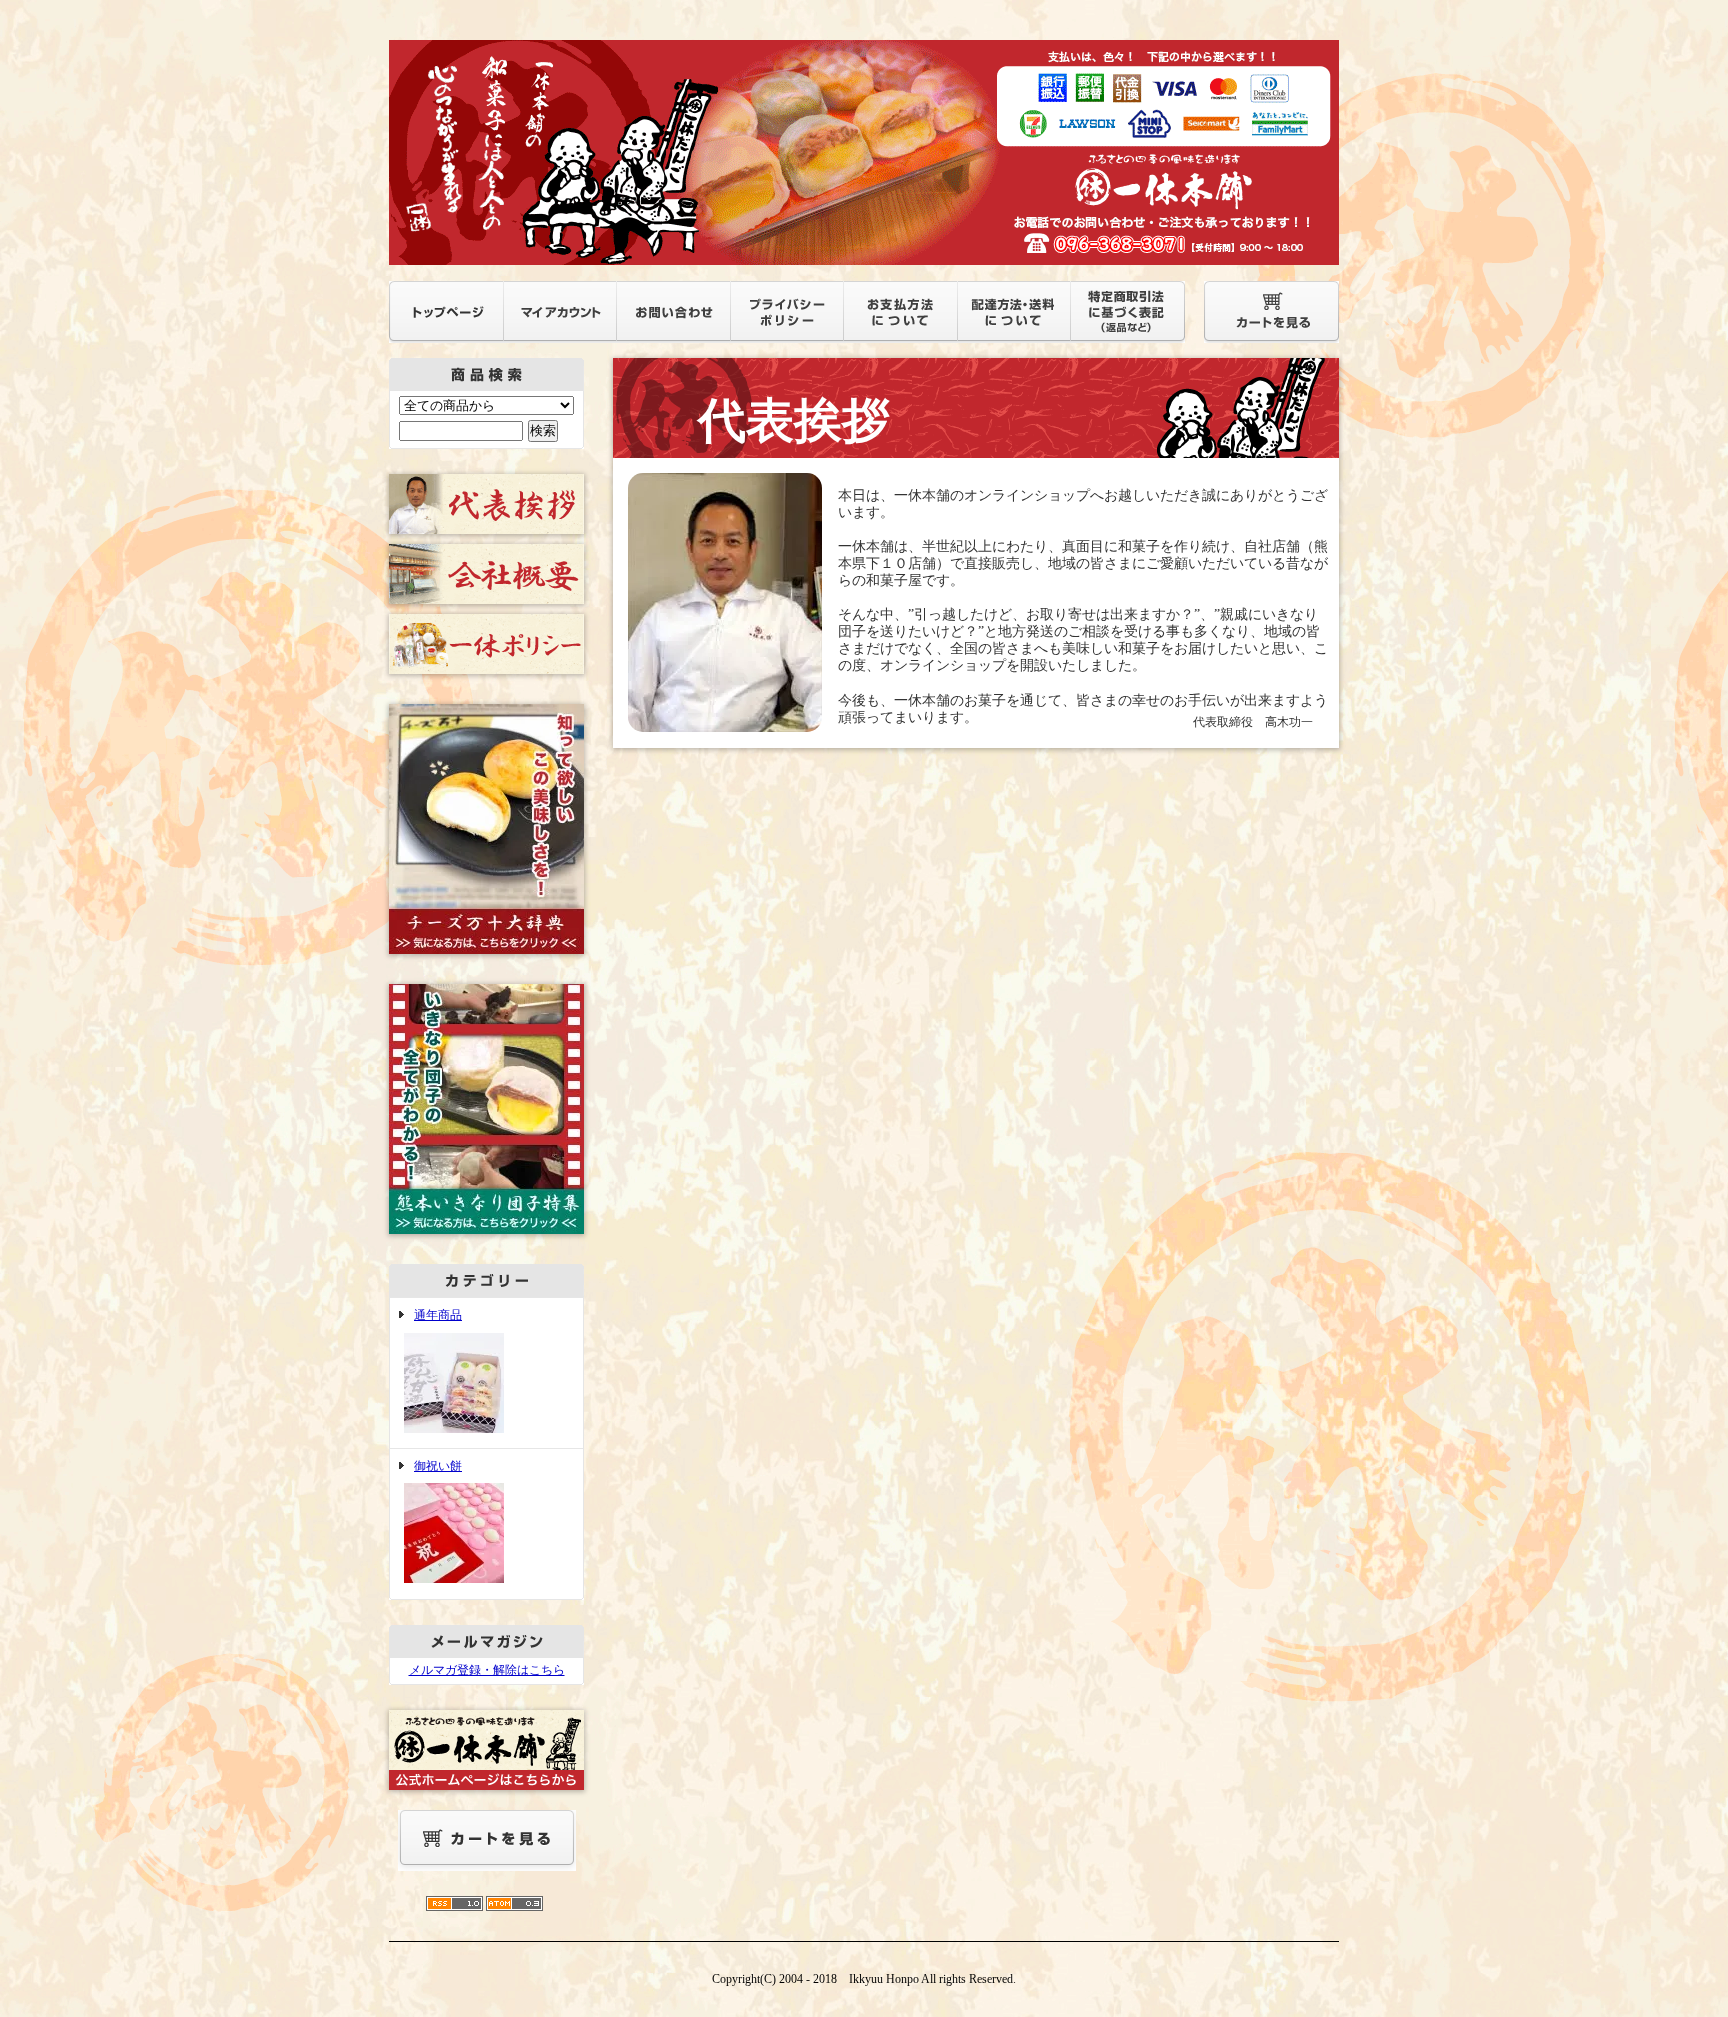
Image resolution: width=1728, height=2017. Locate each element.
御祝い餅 (438, 1466)
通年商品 (438, 1315)
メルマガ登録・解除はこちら (487, 1670)
